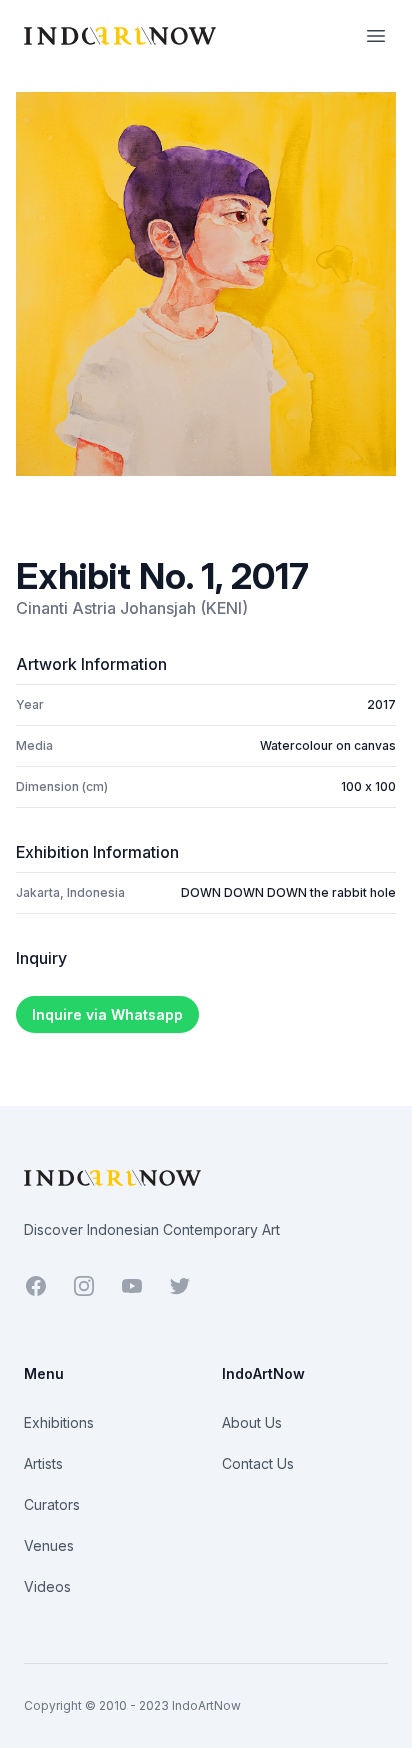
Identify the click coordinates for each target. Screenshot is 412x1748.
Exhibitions (59, 1422)
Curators (52, 1504)
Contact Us (258, 1463)
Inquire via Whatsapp (107, 1014)
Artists (43, 1463)
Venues (49, 1545)
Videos (47, 1586)
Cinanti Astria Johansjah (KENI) (132, 608)
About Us (252, 1422)
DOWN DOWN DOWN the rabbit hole (288, 892)
